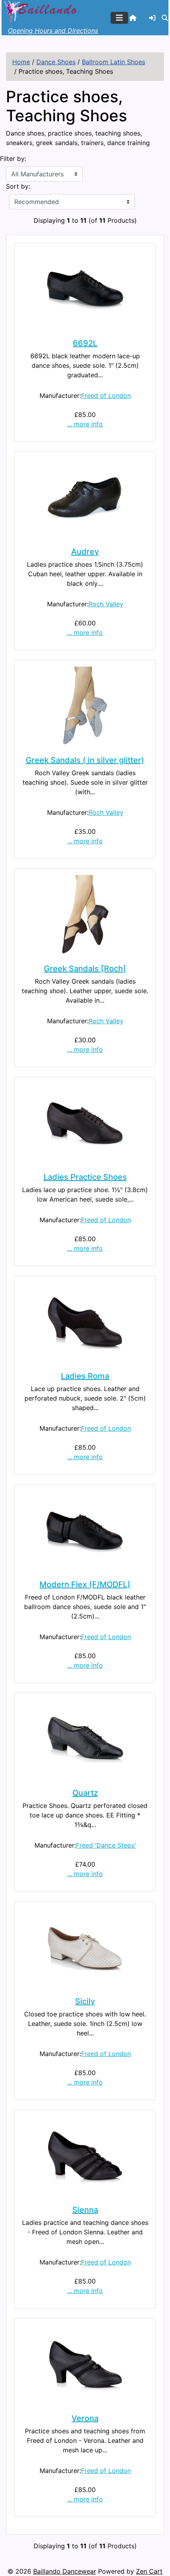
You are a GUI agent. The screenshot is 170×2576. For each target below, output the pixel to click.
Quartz (85, 1793)
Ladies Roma (85, 1376)
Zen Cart (149, 2571)
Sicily (85, 2001)
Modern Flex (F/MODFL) (85, 1584)
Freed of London (106, 396)
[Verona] (85, 2364)
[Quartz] (85, 1739)
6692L (85, 343)
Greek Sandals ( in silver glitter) (85, 760)
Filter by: (13, 159)
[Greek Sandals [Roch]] (85, 915)
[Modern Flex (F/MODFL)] (85, 1531)
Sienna (85, 2210)
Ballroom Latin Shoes (113, 62)
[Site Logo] (41, 11)
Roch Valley (106, 604)
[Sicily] (85, 1947)
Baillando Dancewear (65, 2571)
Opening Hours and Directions (53, 31)
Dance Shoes (56, 62)
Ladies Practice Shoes (85, 1177)
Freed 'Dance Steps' (106, 1845)
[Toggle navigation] (119, 18)
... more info (85, 424)
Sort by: (18, 186)
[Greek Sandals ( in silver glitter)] (85, 706)
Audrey (85, 552)
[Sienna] (85, 2156)
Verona (85, 2418)
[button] (165, 18)
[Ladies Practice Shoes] (85, 1123)
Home (21, 62)
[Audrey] (85, 498)
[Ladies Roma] (85, 1322)
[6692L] (85, 289)
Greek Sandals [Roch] (85, 969)
